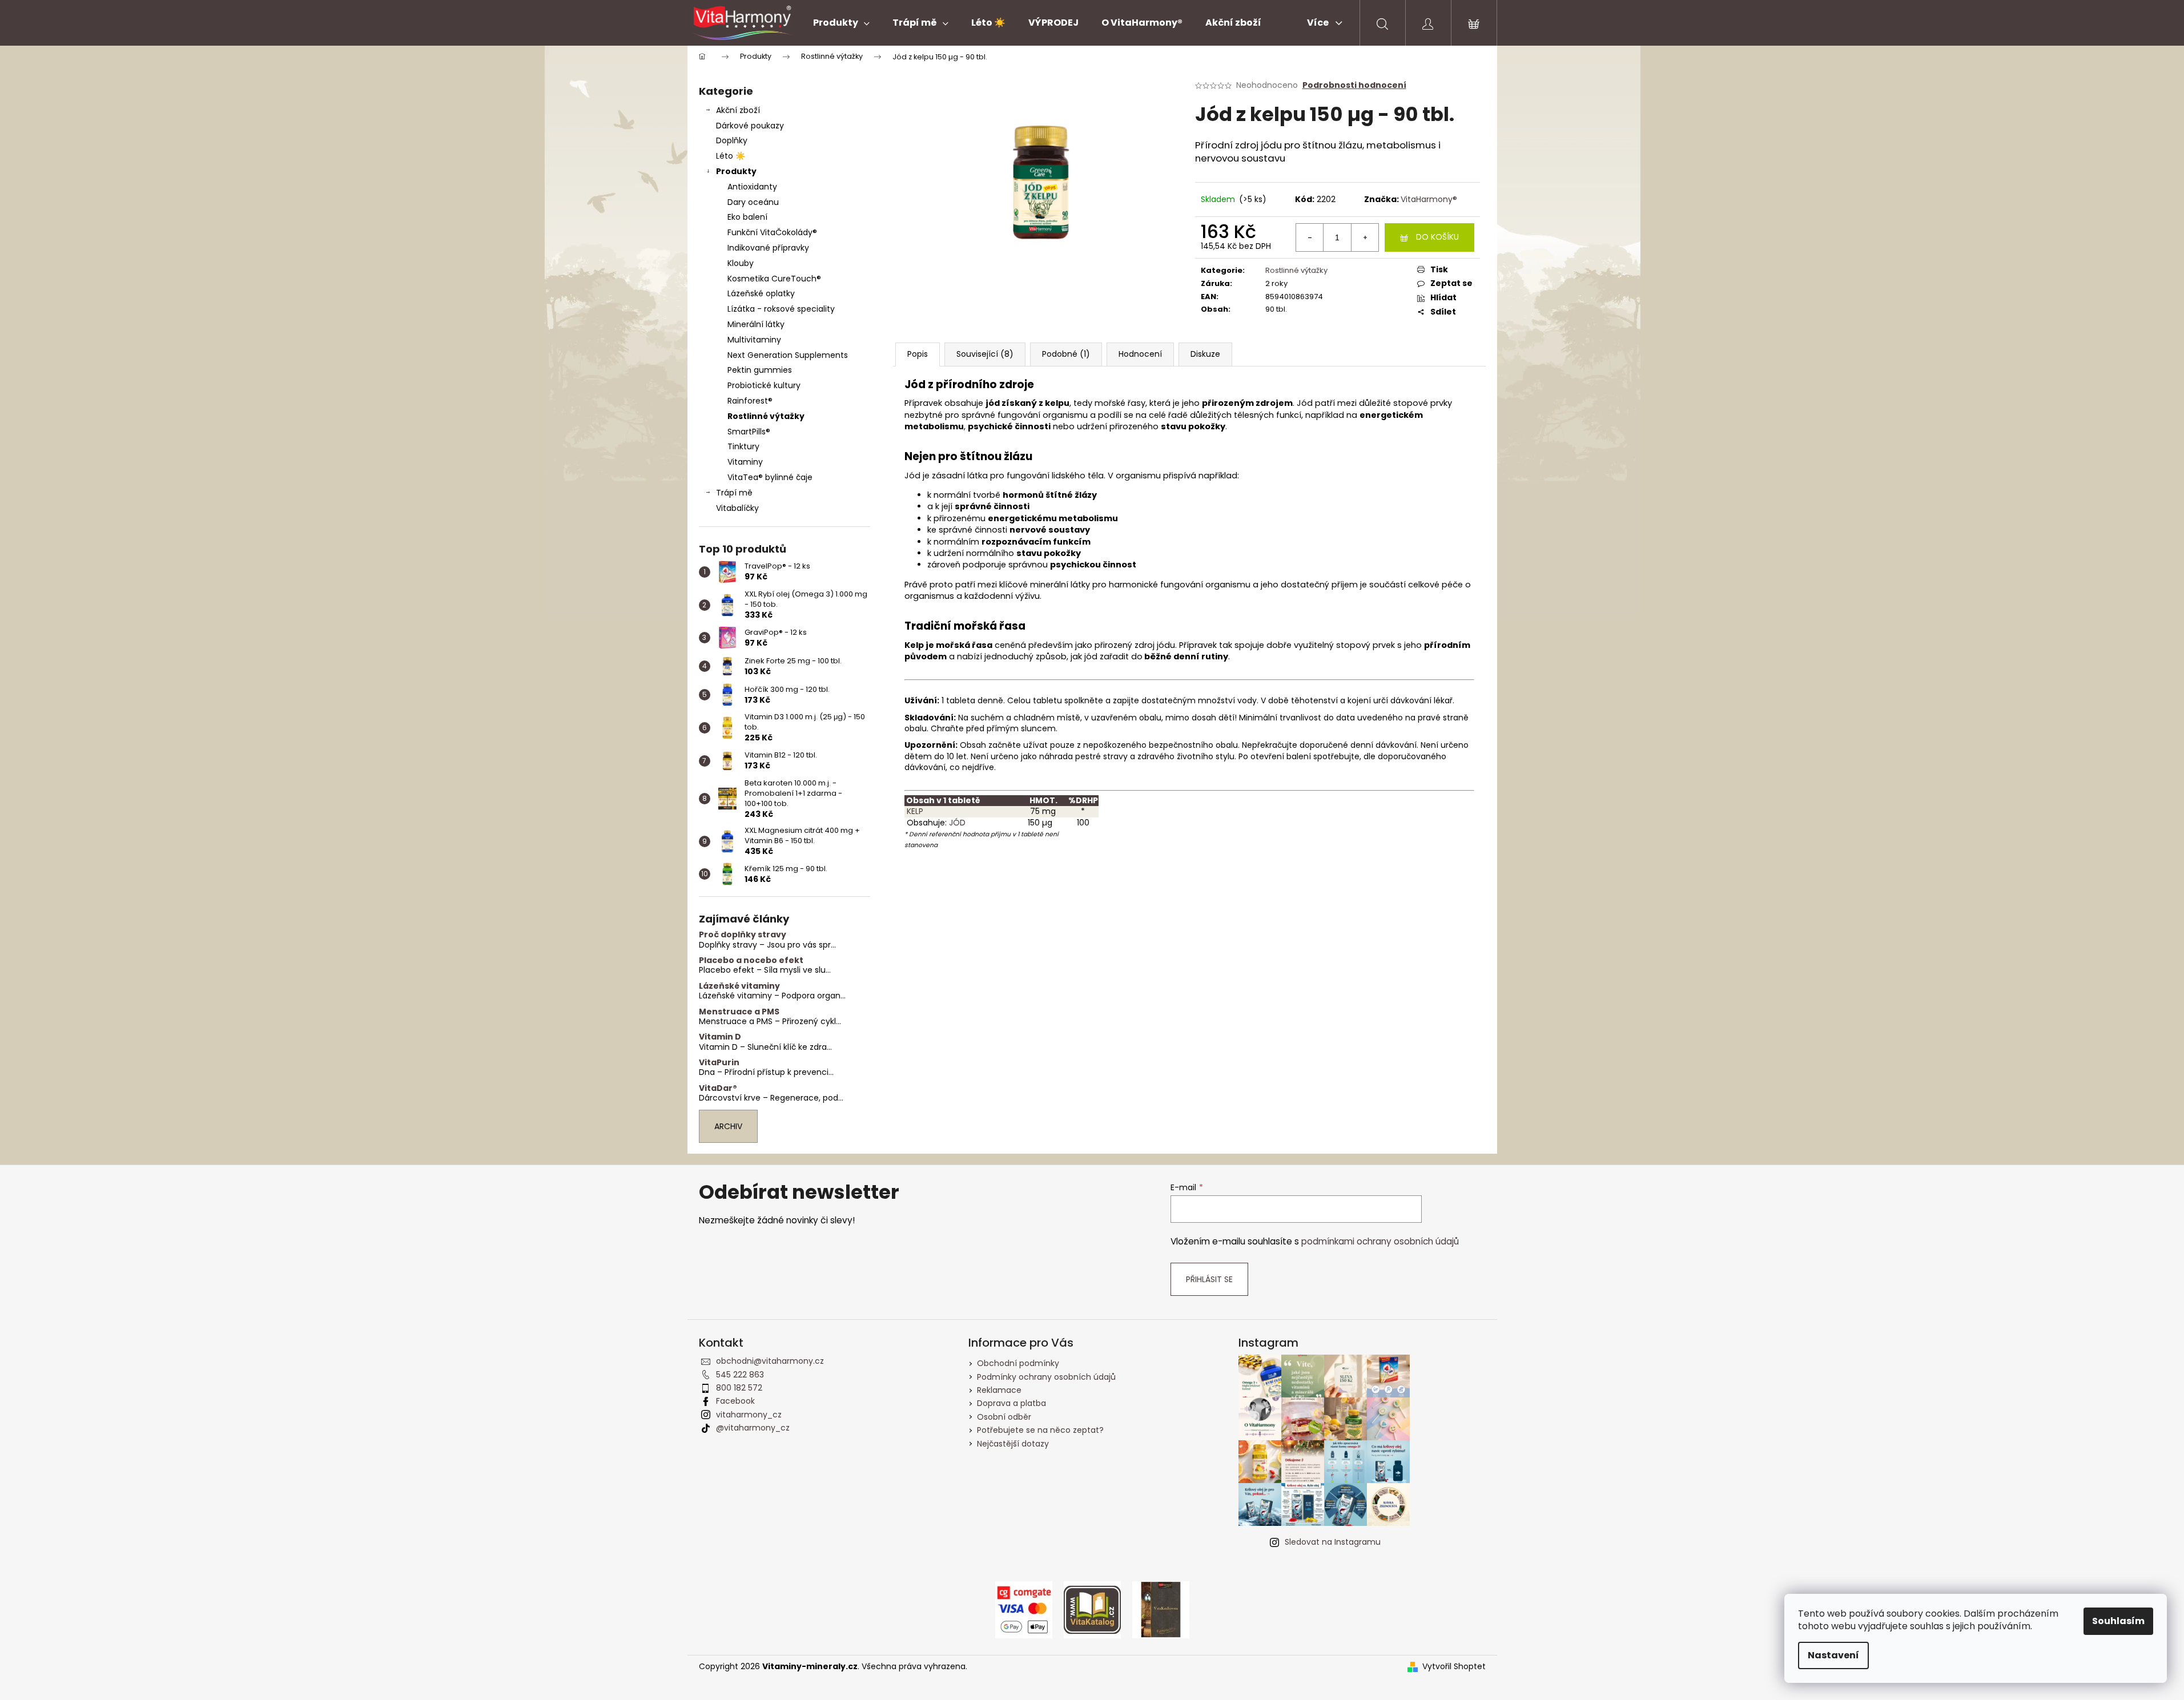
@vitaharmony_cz (753, 1428)
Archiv (728, 1126)
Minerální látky (756, 324)
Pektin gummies (760, 370)
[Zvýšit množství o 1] (1365, 237)
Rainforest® (750, 401)
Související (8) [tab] (985, 354)
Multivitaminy (754, 340)
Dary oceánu (753, 202)
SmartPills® (749, 432)
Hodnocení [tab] (1140, 354)
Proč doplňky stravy (743, 935)
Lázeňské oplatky (761, 293)
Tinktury (743, 446)
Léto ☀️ (731, 156)
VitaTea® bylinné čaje (770, 477)
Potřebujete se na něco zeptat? (1040, 1430)
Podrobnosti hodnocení (1354, 85)
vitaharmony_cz (749, 1415)
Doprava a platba (1011, 1403)
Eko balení (747, 217)
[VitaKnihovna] (1161, 1609)
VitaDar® (718, 1088)
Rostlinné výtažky (766, 416)
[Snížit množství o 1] (1310, 237)
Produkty (736, 171)
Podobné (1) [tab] (1066, 354)
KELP (914, 811)
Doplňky (732, 140)
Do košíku (1437, 237)
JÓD (957, 823)
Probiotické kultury (764, 385)
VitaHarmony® (1429, 199)
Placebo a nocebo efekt (751, 960)
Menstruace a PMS (739, 1012)
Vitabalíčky (737, 508)
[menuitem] (841, 23)
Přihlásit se (1209, 1279)
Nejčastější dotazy (1013, 1444)
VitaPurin (719, 1063)
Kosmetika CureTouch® (774, 279)
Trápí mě (734, 493)
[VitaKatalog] (1092, 1609)
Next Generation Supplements (788, 355)
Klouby (741, 263)
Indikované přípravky (768, 248)
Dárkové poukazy (750, 126)
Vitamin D (720, 1037)
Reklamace (999, 1390)
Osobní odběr (1004, 1417)
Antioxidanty (752, 187)
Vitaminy (745, 462)
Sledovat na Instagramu (1333, 1542)
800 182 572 (739, 1388)
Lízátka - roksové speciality (781, 309)
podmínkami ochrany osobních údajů (1380, 1241)
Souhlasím (2118, 1621)
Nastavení (1833, 1655)
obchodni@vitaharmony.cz (770, 1361)
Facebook (735, 1401)
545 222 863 (740, 1375)
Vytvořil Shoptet (1454, 1667)
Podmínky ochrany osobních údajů (1046, 1377)
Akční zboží (738, 110)
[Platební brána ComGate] (1024, 1609)
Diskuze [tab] (1205, 354)
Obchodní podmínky (1018, 1363)
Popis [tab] (918, 354)
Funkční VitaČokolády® (772, 232)
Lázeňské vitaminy (739, 986)
